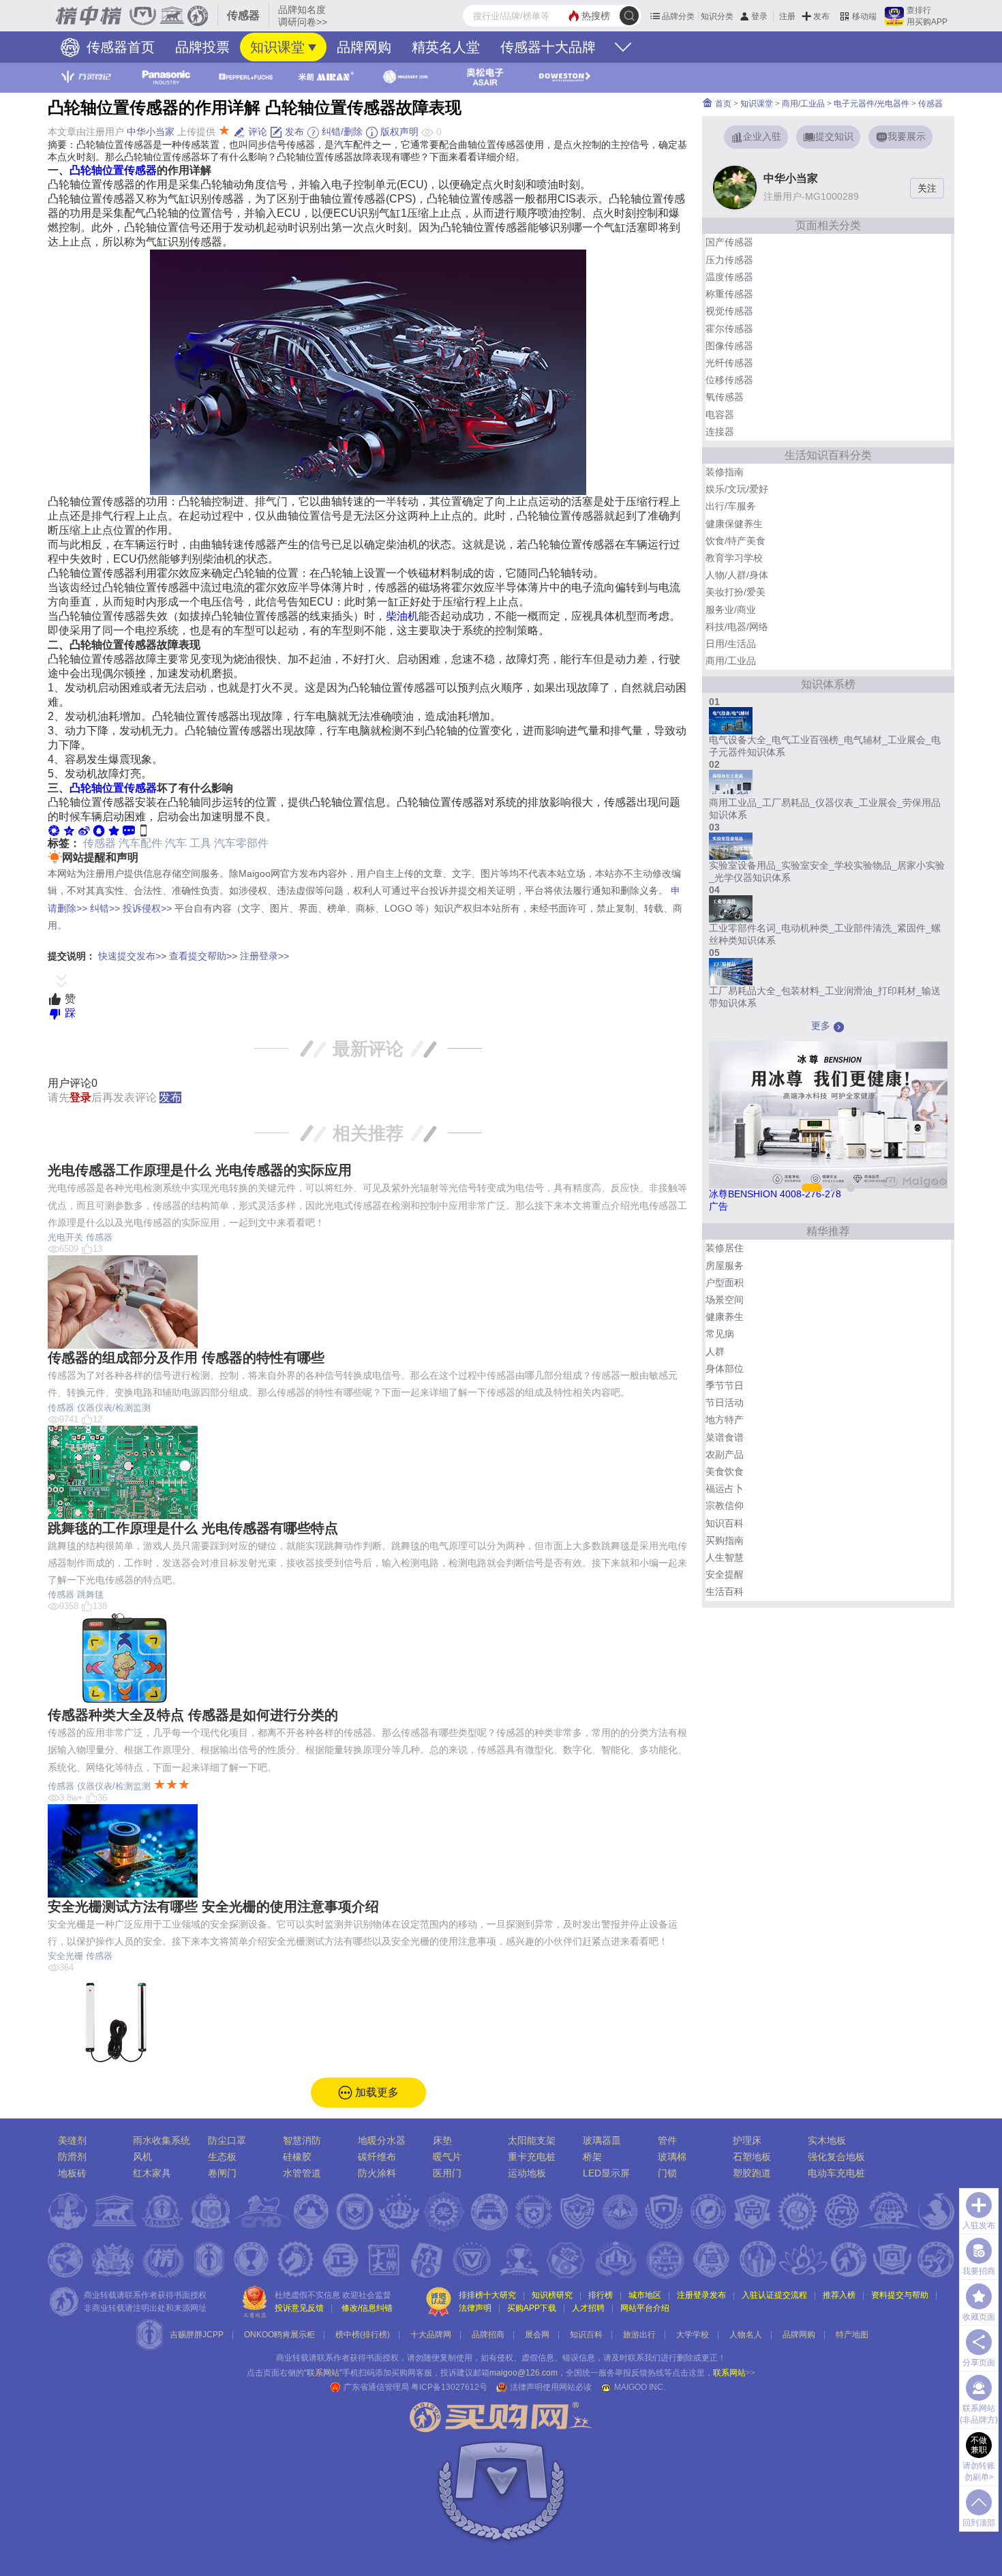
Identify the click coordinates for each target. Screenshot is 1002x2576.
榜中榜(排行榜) (363, 2335)
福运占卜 (725, 1488)
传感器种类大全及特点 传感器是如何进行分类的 (193, 1715)
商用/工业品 (803, 104)
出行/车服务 (731, 506)
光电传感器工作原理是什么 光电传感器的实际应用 (200, 1170)
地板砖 (72, 2173)
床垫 (442, 2140)
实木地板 (827, 2140)
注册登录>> (264, 956)
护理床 (747, 2140)
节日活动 (725, 1403)
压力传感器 (729, 260)
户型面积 (725, 1283)
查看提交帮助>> (203, 956)
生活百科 (725, 1591)
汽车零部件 (241, 843)
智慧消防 (302, 2140)
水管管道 (302, 2173)
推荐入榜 (839, 2295)
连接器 (720, 432)
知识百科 (725, 1523)
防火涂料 (377, 2173)
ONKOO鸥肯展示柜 (279, 2335)
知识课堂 (277, 47)
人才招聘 (588, 2308)
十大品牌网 (431, 2335)
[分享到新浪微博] (84, 830)
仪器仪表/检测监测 (114, 1408)
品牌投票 (202, 47)
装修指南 (725, 472)
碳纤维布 (377, 2157)
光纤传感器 (729, 363)
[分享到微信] (54, 830)
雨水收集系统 (162, 2140)
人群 (715, 1351)
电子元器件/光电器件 (871, 104)
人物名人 (746, 2335)
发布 (821, 16)
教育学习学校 (734, 558)
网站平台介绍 (645, 2308)
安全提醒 (725, 1574)
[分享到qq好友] (99, 830)
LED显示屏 (606, 2173)
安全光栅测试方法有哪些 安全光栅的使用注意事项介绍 (213, 1906)
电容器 (720, 415)
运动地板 (527, 2173)
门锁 (667, 2173)
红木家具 (152, 2173)
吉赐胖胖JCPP (197, 2335)
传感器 (100, 843)
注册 (787, 16)
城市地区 (645, 2295)
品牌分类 (678, 16)
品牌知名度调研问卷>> (303, 16)
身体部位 (725, 1368)
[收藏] (114, 830)
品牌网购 (364, 47)
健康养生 (725, 1317)
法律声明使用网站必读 (551, 2387)
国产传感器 (729, 242)
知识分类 (717, 16)
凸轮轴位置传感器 (113, 170)
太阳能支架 (532, 2140)
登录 (759, 16)
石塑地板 (752, 2157)
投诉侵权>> (147, 908)
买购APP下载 (532, 2308)
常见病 (720, 1334)
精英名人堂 (446, 47)
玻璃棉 (672, 2157)
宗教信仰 (725, 1506)
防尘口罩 (227, 2140)
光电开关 (65, 1237)
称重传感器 (729, 294)
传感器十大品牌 (548, 47)
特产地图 (852, 2335)
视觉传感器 (729, 311)
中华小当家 (151, 132)
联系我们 (644, 2358)
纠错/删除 (341, 132)
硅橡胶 (297, 2157)
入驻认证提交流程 (774, 2295)
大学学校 (693, 2335)
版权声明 (398, 132)
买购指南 (725, 1540)
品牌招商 (488, 2335)
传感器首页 (119, 47)
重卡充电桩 (532, 2157)
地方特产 (725, 1420)
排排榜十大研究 (487, 2295)
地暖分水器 (382, 2140)
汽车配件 (140, 843)
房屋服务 (725, 1265)
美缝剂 (72, 2140)
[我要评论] (129, 830)
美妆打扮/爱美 (735, 592)
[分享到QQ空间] (69, 830)
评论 (256, 132)
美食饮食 (725, 1471)
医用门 (447, 2173)
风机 (142, 2157)
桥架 (592, 2157)
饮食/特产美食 (735, 541)
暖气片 (447, 2157)
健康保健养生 (734, 524)
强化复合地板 (836, 2157)
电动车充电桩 (836, 2173)
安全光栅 (65, 1956)
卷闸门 (222, 2173)
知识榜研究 (552, 2295)
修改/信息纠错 (367, 2308)
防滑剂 (72, 2157)
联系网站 (734, 2373)
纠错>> (105, 908)
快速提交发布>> (132, 956)
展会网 (537, 2335)
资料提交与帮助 (900, 2295)
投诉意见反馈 (299, 2308)
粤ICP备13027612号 (449, 2387)
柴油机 (402, 616)
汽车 (176, 843)
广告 (718, 1206)
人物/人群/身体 (737, 575)
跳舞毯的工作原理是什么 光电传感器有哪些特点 (193, 1528)
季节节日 (725, 1386)
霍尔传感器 (729, 329)
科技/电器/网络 (737, 627)
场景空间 (725, 1300)
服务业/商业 (731, 610)
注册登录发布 (701, 2295)
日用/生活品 (731, 644)
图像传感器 (729, 346)
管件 (667, 2140)
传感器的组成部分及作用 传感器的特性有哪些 (186, 1358)
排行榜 (601, 2295)
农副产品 (725, 1454)
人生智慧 (725, 1557)
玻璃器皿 (602, 2140)
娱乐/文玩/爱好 (737, 489)
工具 (200, 843)
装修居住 (725, 1248)
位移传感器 (729, 380)
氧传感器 (725, 397)
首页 (722, 104)
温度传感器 (729, 277)
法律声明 (475, 2308)
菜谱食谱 (725, 1437)
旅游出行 (639, 2335)
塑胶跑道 (752, 2173)
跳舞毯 (90, 1594)
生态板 (222, 2157)
